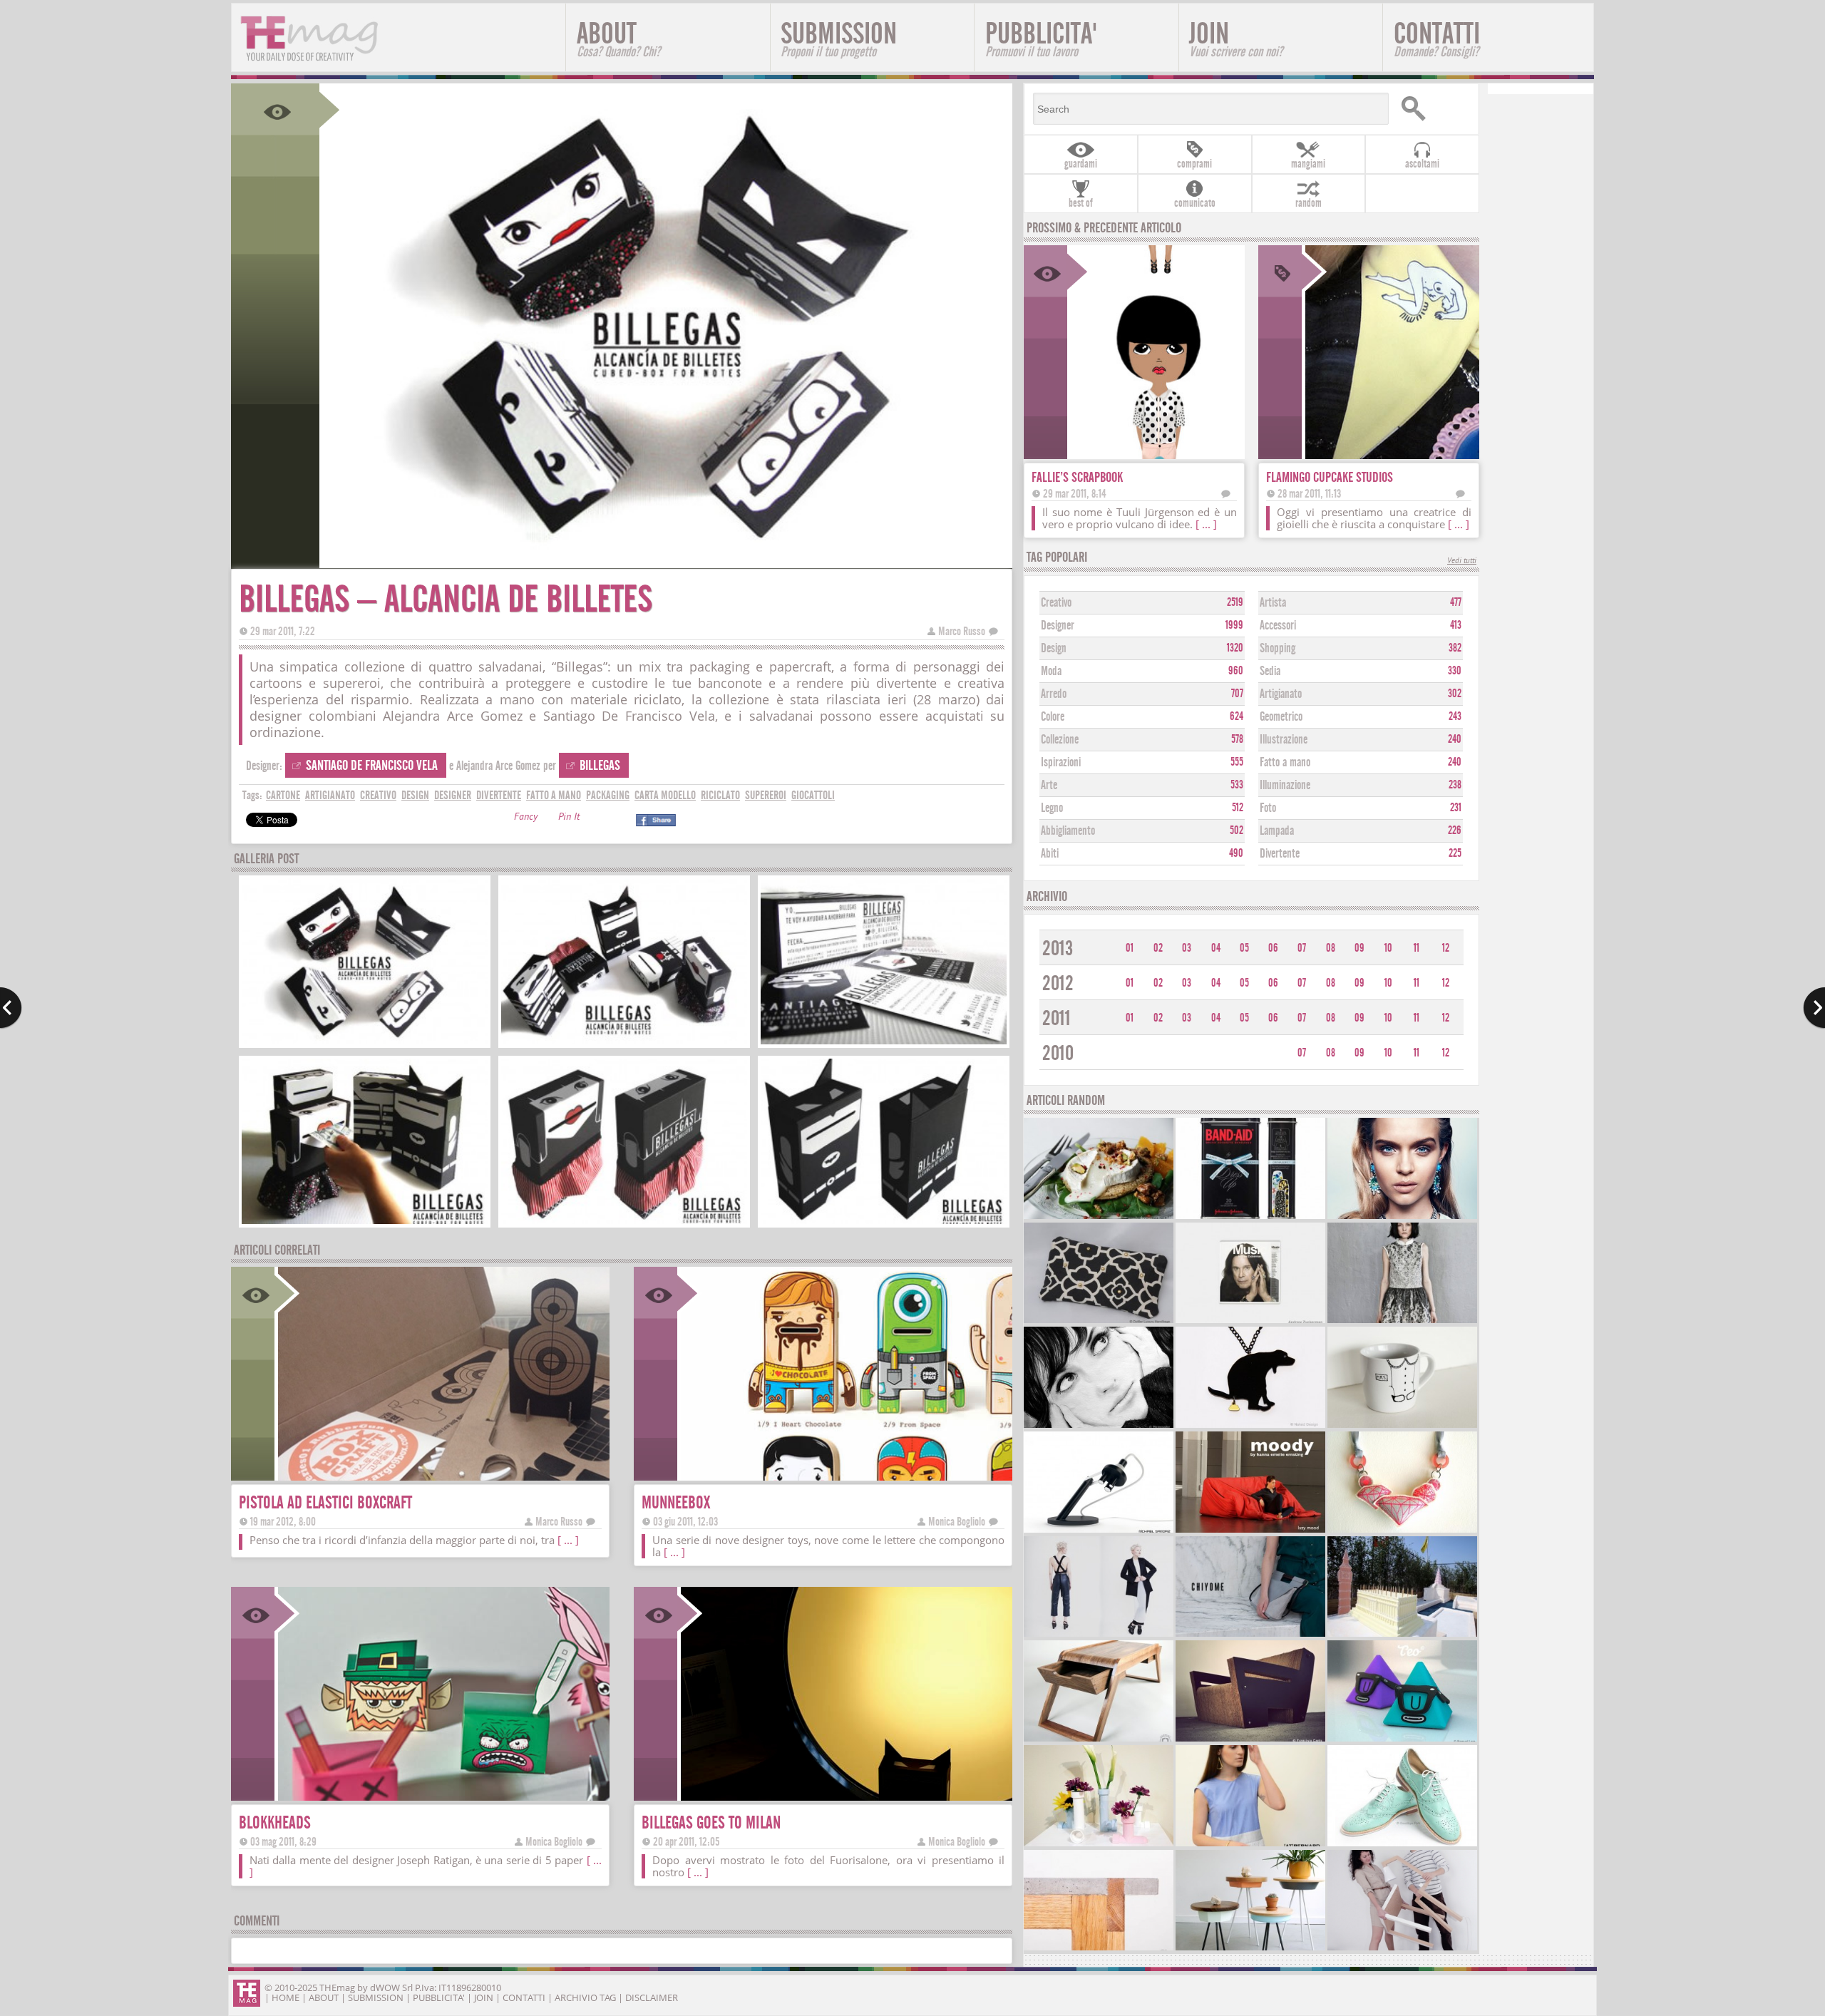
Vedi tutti (1462, 561)
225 (1455, 853)
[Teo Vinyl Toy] (1402, 1740)
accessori (1278, 626)
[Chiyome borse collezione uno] (1250, 1635)
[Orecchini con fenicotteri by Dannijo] (1402, 1217)
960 (1236, 671)
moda (1051, 671)
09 (1359, 948)
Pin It (569, 818)
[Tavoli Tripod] (1250, 1949)
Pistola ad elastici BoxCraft (325, 1502)
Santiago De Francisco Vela (372, 765)
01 (1130, 948)
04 (1216, 948)
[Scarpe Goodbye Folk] (1402, 1845)
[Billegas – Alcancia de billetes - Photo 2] (624, 1043)
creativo (378, 795)
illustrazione (1284, 740)
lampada (1277, 831)
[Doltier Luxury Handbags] (1099, 1321)
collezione (1060, 740)
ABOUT (618, 38)
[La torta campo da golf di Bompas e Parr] (1402, 1635)
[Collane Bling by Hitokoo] (1402, 1531)
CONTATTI (1437, 38)
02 (1158, 948)
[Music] (1250, 1321)
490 (1236, 853)
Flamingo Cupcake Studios (1330, 477)
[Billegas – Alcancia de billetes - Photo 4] (365, 1222)
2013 (1058, 948)
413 (1456, 625)
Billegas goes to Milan (711, 1822)
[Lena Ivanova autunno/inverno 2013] (1402, 1321)
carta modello (665, 795)
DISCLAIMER (652, 1997)
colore (1053, 717)
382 (1455, 648)
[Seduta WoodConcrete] (1099, 1949)
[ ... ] (568, 1540)
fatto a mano (554, 795)
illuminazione (1285, 785)
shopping (1277, 648)
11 (1417, 948)
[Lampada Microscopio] (1099, 1531)
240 (1455, 739)
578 (1237, 739)
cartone (283, 795)
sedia (1270, 671)
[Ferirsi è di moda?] (1250, 1217)
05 (1244, 948)
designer (453, 795)
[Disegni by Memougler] (1099, 1426)
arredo (1054, 694)
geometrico (1281, 717)
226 (1455, 830)
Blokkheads (275, 1822)
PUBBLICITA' (1041, 38)
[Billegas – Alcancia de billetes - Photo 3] (884, 1043)
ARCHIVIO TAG (585, 1997)
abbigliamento (1068, 831)
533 (1237, 785)
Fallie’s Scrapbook (1077, 477)
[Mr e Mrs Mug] (1402, 1426)
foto (1268, 808)
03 (1187, 948)
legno (1052, 808)
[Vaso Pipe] (1099, 1845)
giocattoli (813, 795)
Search (1434, 109)
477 (1456, 602)
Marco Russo (962, 631)
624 (1237, 716)
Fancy (526, 818)
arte (1049, 785)
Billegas (600, 765)
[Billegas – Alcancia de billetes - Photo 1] (365, 1043)
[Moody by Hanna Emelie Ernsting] (1250, 1531)
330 (1455, 671)
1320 (1235, 648)
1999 (1234, 625)
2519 (1235, 602)
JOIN (1236, 38)
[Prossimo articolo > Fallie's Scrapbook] (1814, 1008)
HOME (286, 1997)
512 (1238, 808)
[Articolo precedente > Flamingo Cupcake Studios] (11, 1008)
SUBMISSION (839, 38)
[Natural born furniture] (1250, 1740)
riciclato (720, 795)
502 (1237, 830)
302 (1455, 694)
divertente (499, 795)
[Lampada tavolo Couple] (1402, 1949)
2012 (1058, 983)
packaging (608, 795)
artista (1273, 603)
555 (1237, 762)
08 (1331, 948)
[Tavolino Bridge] (1099, 1740)
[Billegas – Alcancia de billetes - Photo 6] (884, 1222)
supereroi (766, 795)
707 (1237, 694)
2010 (1058, 1053)
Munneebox (676, 1502)
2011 (1057, 1018)
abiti (1050, 854)
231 (1456, 808)
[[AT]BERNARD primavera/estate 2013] (1250, 1845)
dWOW (385, 1987)
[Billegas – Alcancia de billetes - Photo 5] (624, 1222)
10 (1388, 948)
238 (1455, 785)
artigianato (330, 795)
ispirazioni (1061, 762)
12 (1446, 948)
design (415, 795)
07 (1302, 948)
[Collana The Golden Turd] (1250, 1426)
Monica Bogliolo (957, 1522)
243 (1455, 716)
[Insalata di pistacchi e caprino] (1099, 1217)
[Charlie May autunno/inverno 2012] (1099, 1635)
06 (1273, 948)
